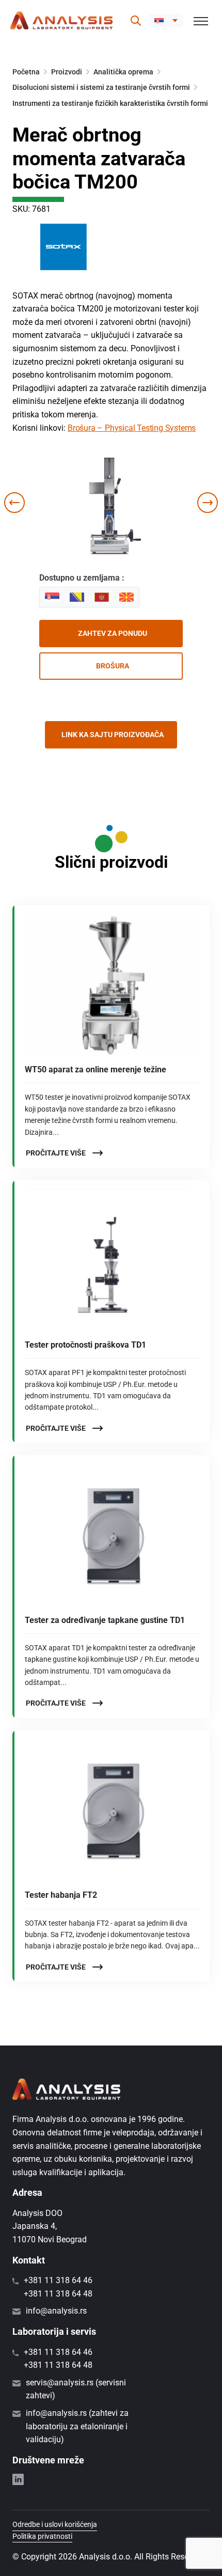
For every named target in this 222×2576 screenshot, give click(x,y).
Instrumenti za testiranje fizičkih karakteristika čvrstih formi (110, 103)
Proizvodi (67, 72)
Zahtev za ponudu (113, 633)
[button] (166, 21)
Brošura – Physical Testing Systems (132, 428)
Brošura (113, 666)
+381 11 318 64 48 (58, 2294)
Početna (26, 72)
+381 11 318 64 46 (58, 2280)
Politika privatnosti (42, 2536)
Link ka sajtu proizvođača (113, 735)
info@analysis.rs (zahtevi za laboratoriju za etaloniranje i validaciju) (77, 2426)
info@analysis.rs (56, 2311)
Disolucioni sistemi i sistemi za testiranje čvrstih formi (101, 87)
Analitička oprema (123, 72)
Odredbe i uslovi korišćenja (55, 2524)
